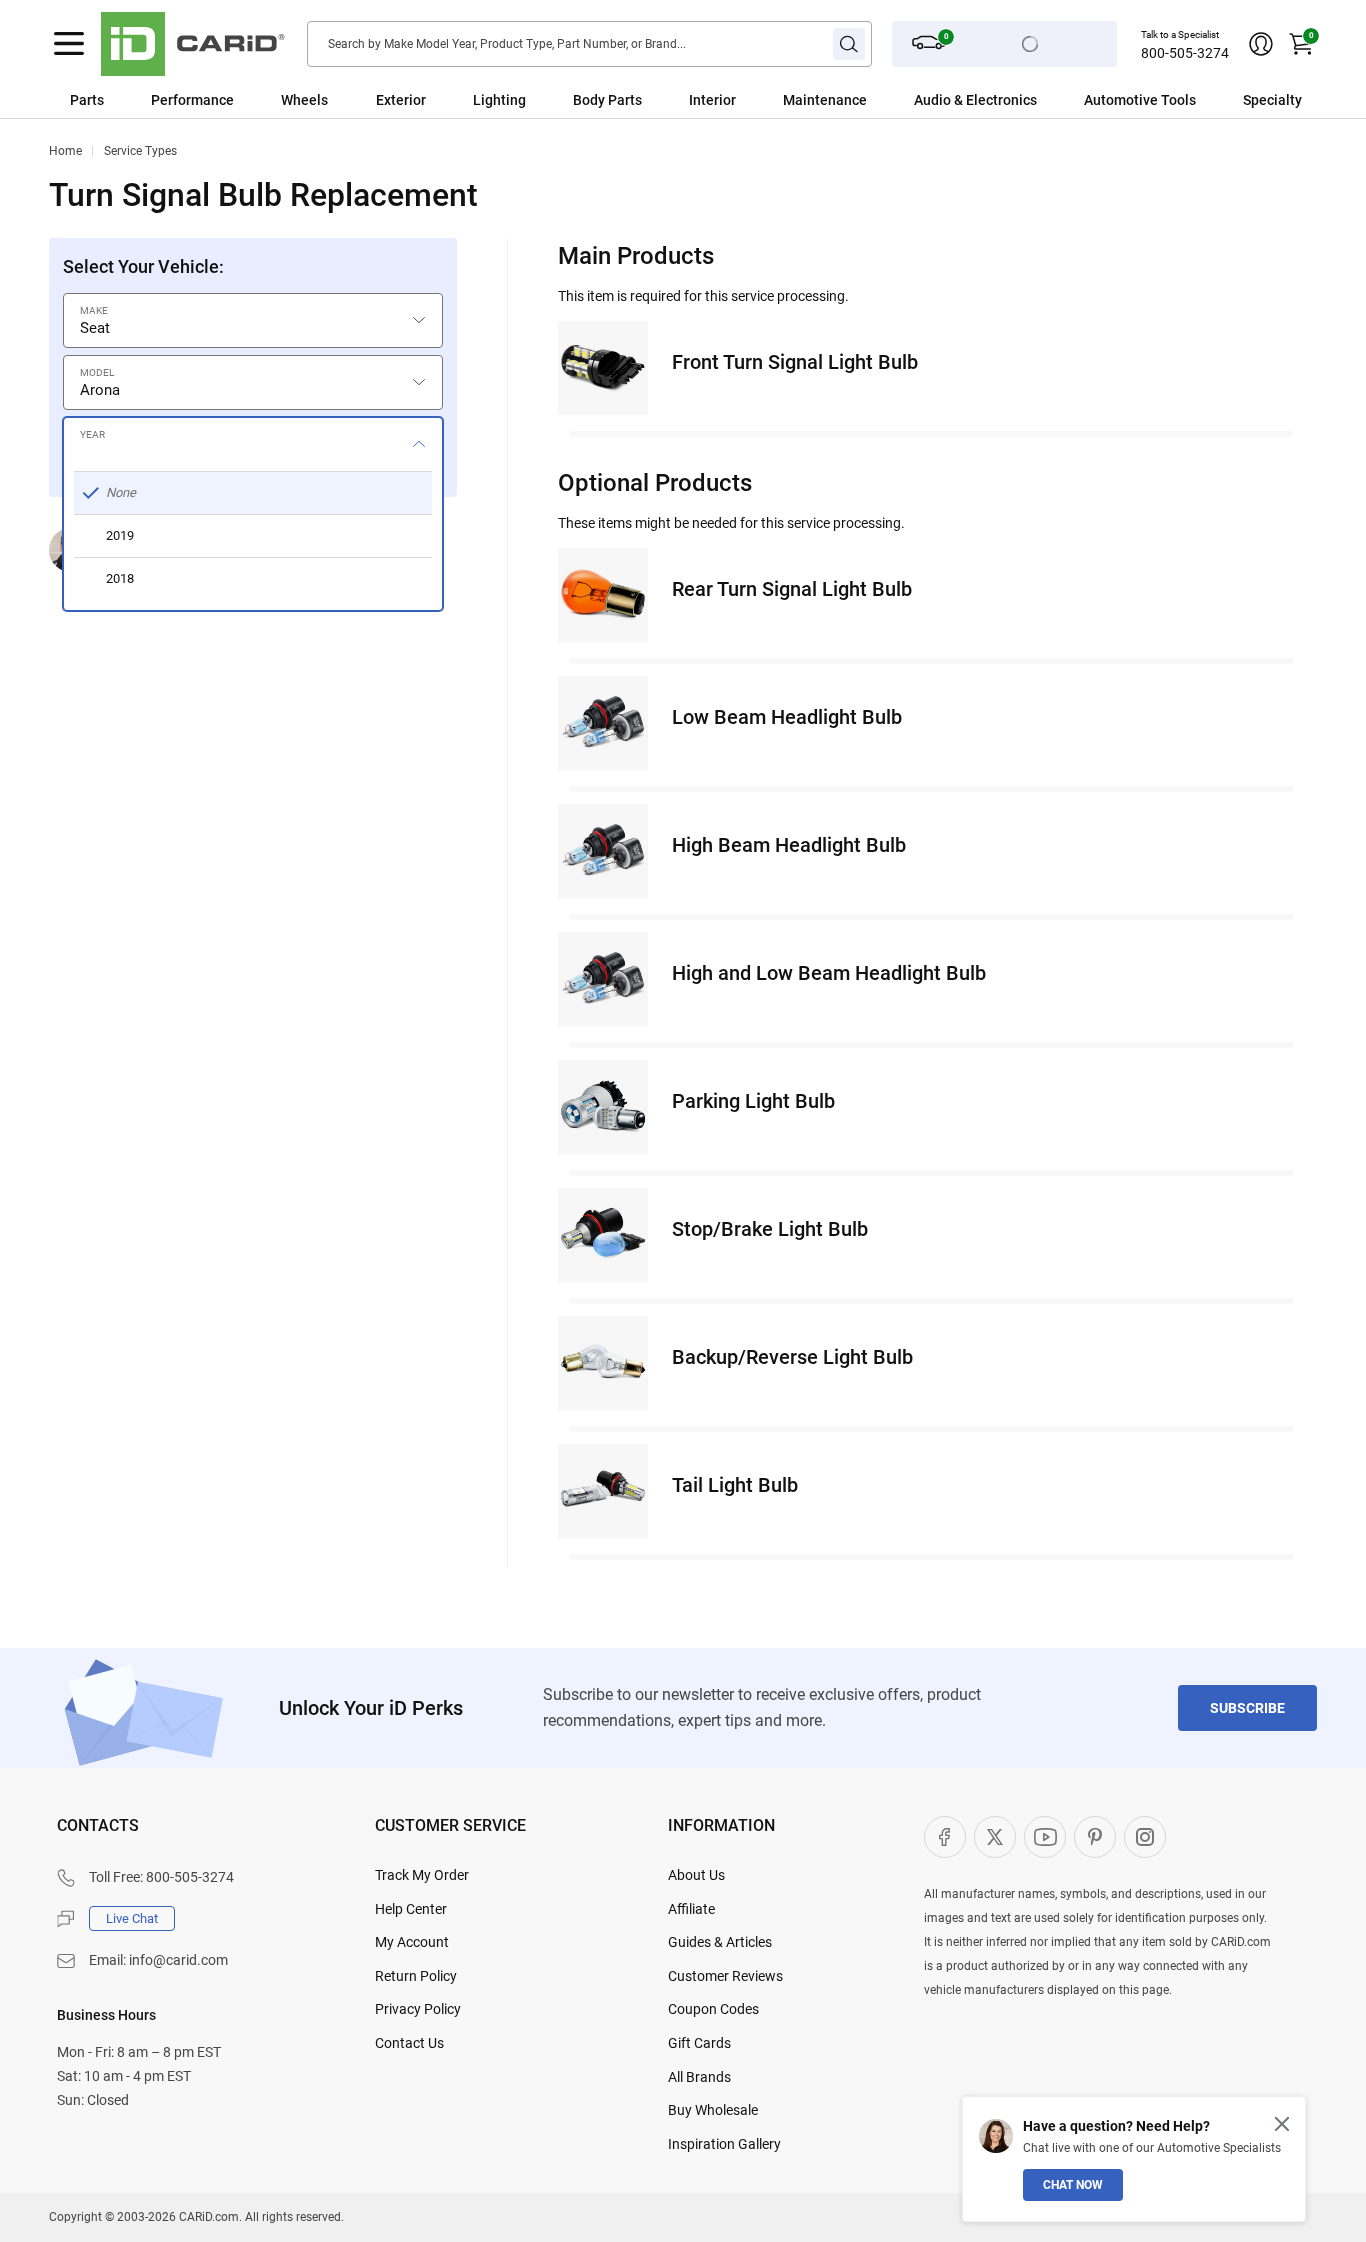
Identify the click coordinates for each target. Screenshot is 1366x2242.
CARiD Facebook (945, 1837)
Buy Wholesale (713, 2110)
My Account (412, 1942)
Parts (87, 100)
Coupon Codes (713, 2009)
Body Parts (607, 100)
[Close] (1282, 2124)
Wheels (304, 100)
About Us (696, 1875)
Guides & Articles (720, 1942)
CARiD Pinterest (1095, 1837)
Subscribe (1247, 1708)
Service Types (140, 151)
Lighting (499, 100)
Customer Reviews (725, 1976)
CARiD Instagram (1145, 1837)
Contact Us (409, 2043)
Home (65, 151)
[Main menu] (69, 44)
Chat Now (1073, 2185)
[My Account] (1261, 44)
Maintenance (825, 100)
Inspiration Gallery (724, 2144)
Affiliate (691, 1909)
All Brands (699, 2077)
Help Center (411, 1909)
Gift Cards (699, 2043)
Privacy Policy (418, 2009)
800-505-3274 (1185, 53)
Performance (192, 100)
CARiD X (995, 1837)
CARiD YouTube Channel (1045, 1837)
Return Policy (416, 1976)
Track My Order (422, 1875)
